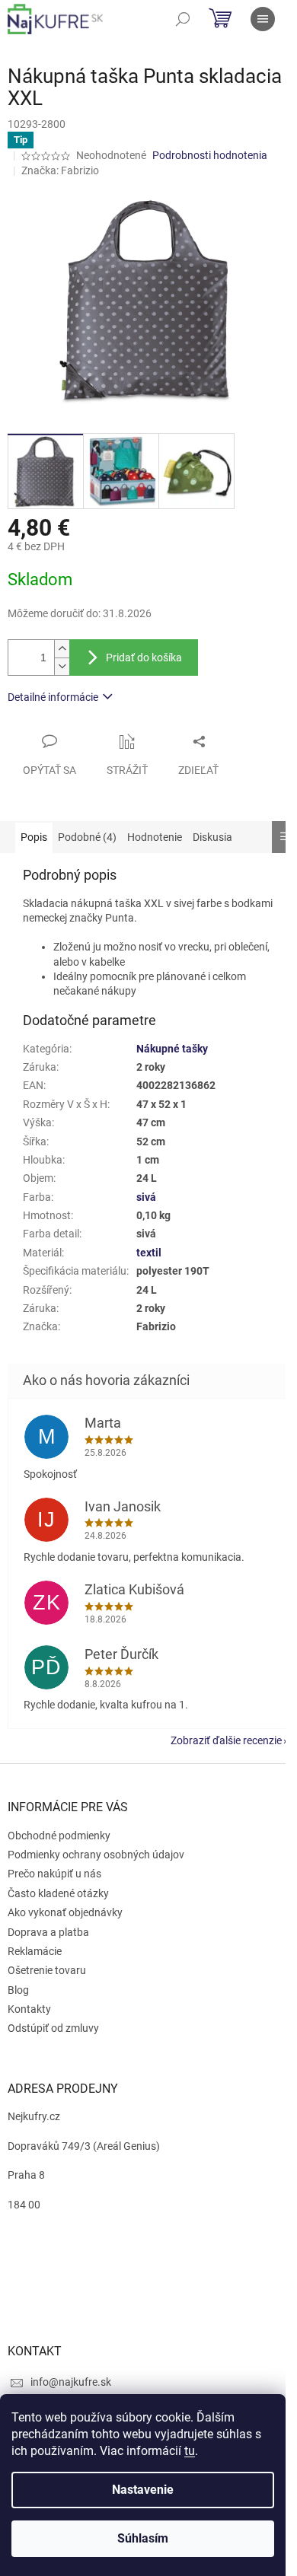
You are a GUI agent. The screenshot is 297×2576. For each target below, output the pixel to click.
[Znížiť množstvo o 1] (62, 666)
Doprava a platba (48, 1932)
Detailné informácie (53, 697)
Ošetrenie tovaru (47, 1970)
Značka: (60, 170)
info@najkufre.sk (71, 2382)
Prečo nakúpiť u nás (54, 1874)
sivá (146, 1197)
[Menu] (263, 19)
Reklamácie (35, 1951)
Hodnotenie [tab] (155, 837)
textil (149, 1253)
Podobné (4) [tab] (87, 837)
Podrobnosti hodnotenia (210, 155)
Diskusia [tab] (212, 837)
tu (190, 2451)
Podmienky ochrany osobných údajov (96, 1855)
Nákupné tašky (172, 1049)
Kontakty (29, 2009)
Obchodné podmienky (59, 1836)
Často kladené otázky (58, 1893)
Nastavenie (143, 2490)
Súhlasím (143, 2538)
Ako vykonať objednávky (65, 1912)
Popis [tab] (34, 837)
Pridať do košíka (144, 658)
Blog (18, 1990)
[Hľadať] (183, 19)
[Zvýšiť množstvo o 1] (62, 649)
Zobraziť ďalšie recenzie (226, 1740)
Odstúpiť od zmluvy (53, 2028)
